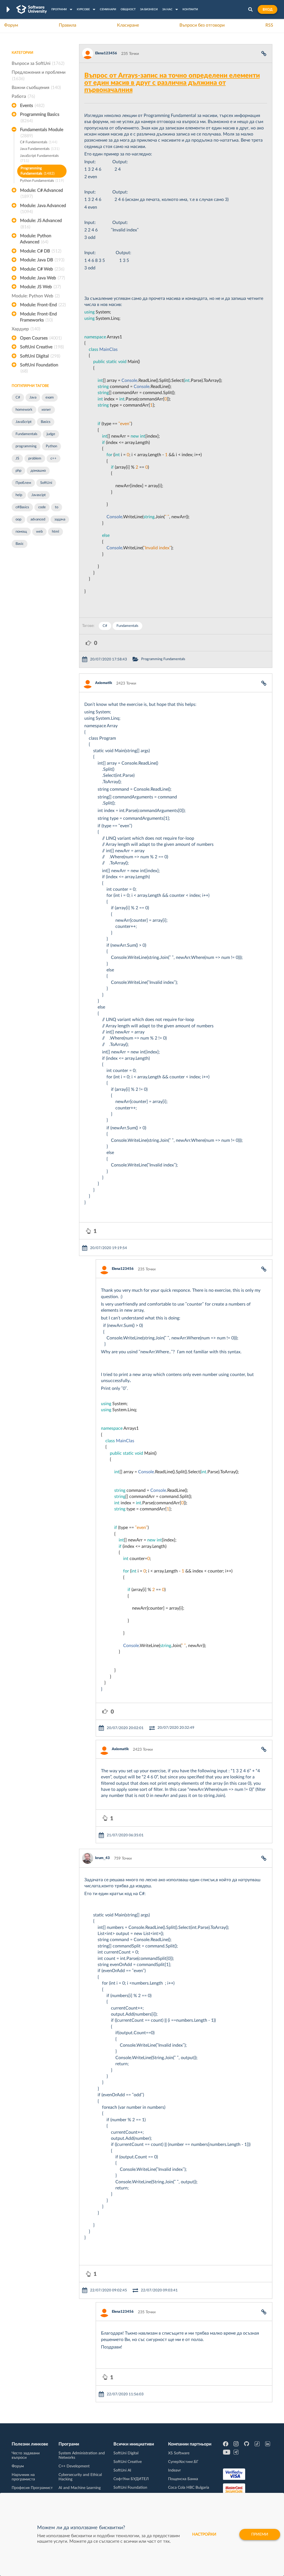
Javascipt (39, 495)
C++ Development (74, 2466)
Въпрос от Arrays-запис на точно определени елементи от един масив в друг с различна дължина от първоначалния (172, 83)
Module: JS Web (40, 287)
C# (18, 398)
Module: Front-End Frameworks (38, 317)
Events (32, 106)
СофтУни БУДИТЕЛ (131, 2479)
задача (60, 519)
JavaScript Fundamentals (39, 159)
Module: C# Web (42, 269)
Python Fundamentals (42, 181)
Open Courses (41, 338)
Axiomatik (104, 683)
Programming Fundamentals (37, 171)
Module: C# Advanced (41, 193)
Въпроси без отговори (202, 25)
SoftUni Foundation (39, 368)
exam (50, 398)
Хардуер (26, 329)
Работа (23, 96)
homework (24, 410)
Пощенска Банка (183, 2479)
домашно (38, 471)
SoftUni (46, 483)
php (18, 471)
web (39, 532)
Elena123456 (106, 53)
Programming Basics (40, 118)
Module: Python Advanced (36, 239)
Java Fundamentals (40, 149)
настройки (204, 2534)
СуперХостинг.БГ (183, 2462)
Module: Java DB (42, 260)
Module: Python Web (36, 296)
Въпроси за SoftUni (38, 63)
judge (51, 434)
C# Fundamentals (39, 142)
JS (17, 459)
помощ (21, 532)
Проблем (23, 483)
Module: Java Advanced (43, 209)
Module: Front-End (43, 305)
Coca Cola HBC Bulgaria (189, 2488)
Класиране (128, 25)
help (19, 495)
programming (26, 446)
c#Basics (22, 507)
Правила (68, 25)
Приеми (260, 2534)
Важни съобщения (36, 88)
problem (35, 459)
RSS (269, 25)
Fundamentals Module (42, 133)
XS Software (179, 2453)
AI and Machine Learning (80, 2488)
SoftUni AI (122, 2470)
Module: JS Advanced (41, 224)
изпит (46, 410)
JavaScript (24, 422)
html (55, 532)
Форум (11, 25)
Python (51, 446)
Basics (46, 422)
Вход (267, 9)
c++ (54, 459)
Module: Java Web (42, 278)
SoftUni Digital (40, 356)
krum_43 (102, 1858)
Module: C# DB (41, 251)
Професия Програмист (32, 2488)
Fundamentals (26, 434)
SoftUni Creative (42, 347)
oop (18, 519)
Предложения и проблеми (39, 75)
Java (33, 398)
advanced (38, 519)
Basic (20, 544)
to (57, 507)
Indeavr (174, 2470)
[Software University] (32, 9)
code (42, 507)
